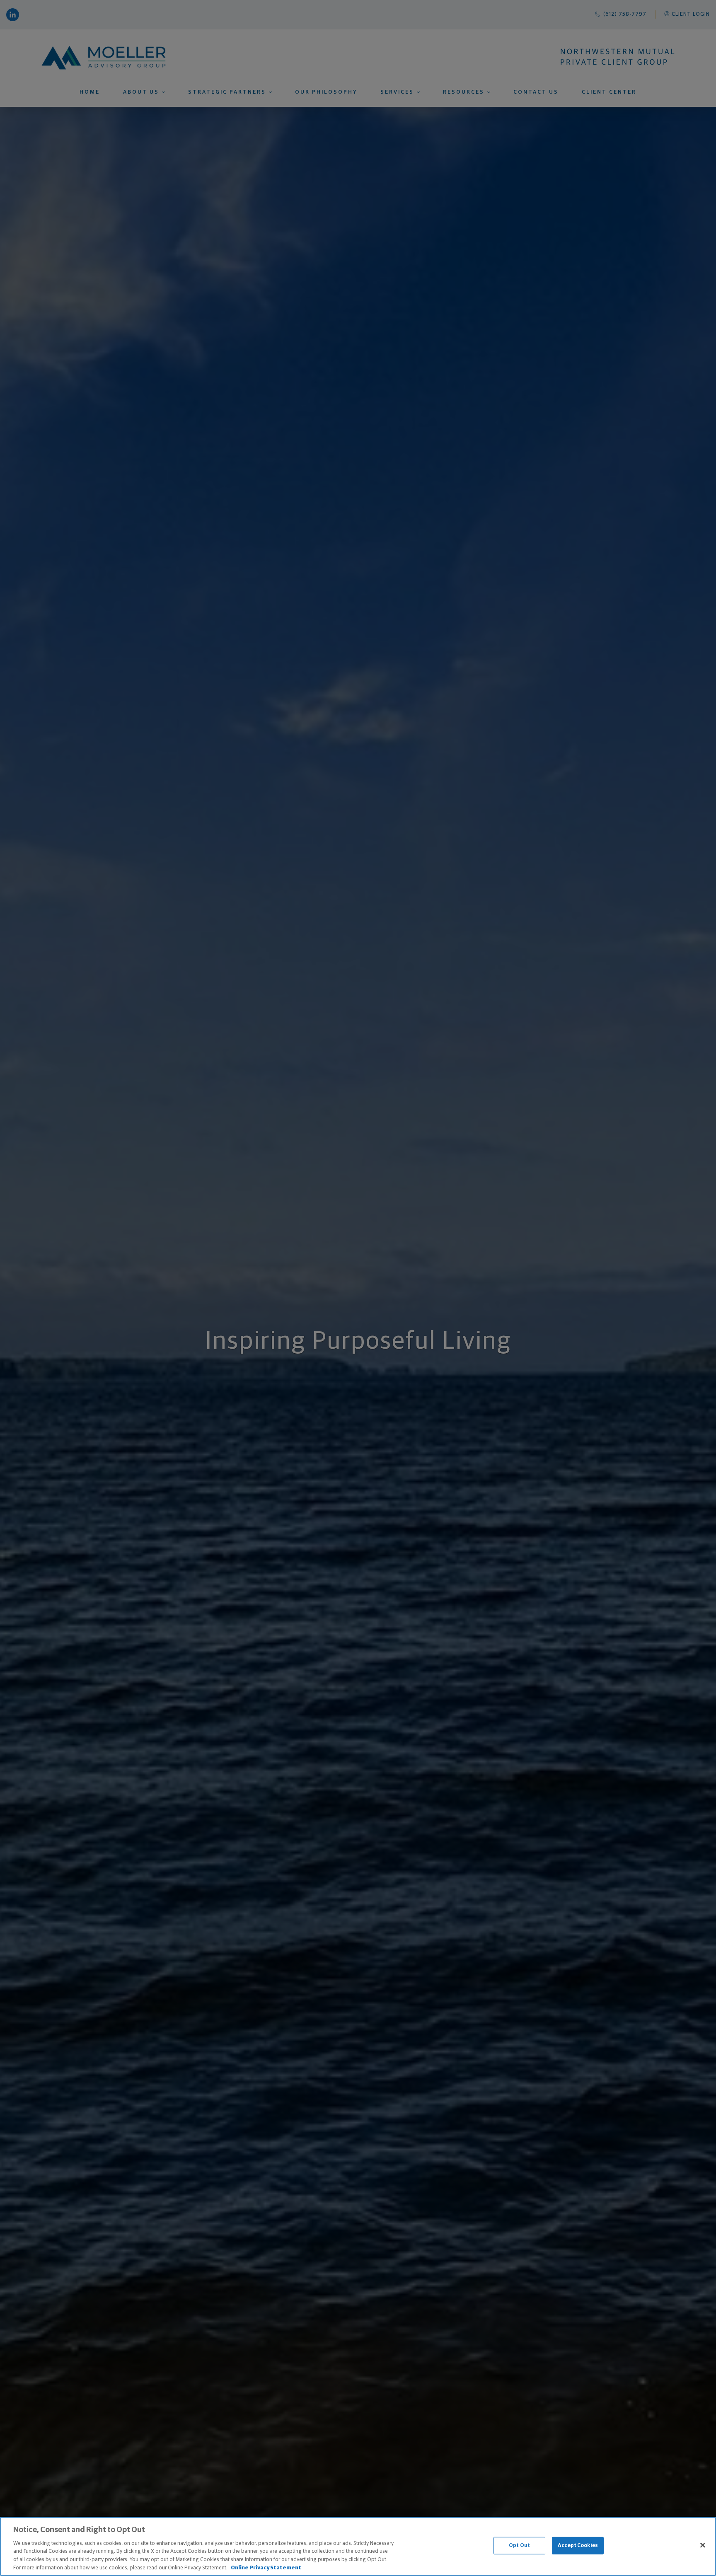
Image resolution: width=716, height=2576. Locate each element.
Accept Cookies (578, 2546)
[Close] (703, 2545)
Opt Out (519, 2546)
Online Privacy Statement (266, 2568)
